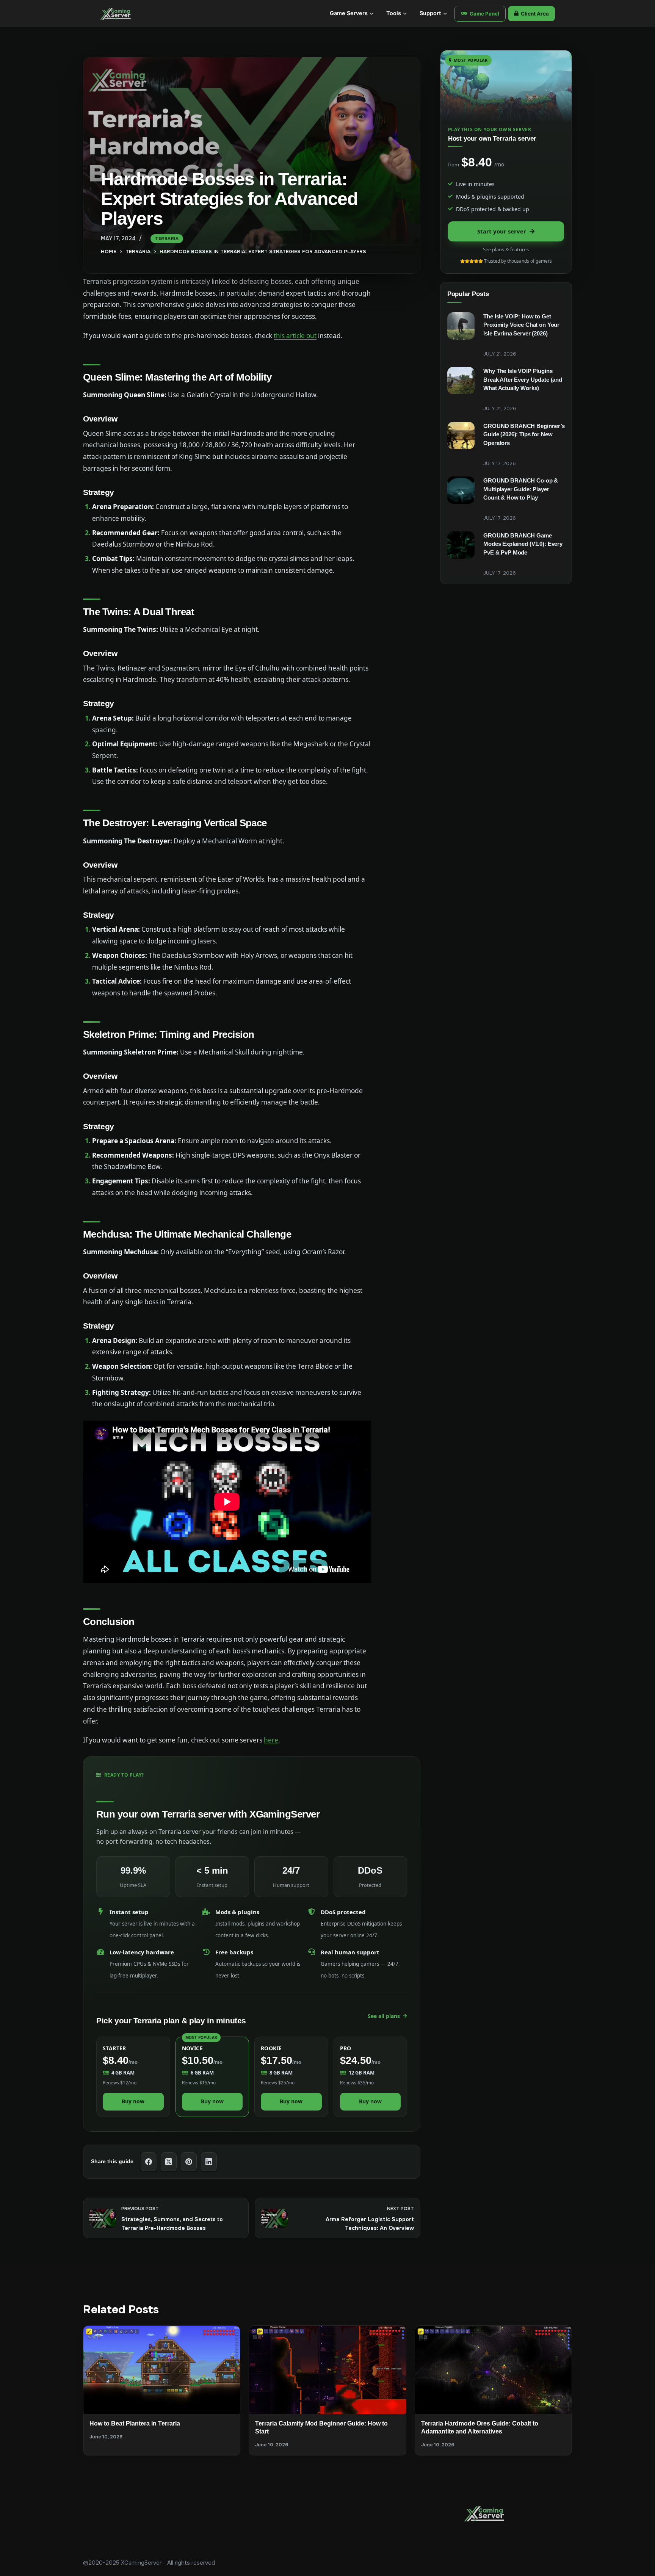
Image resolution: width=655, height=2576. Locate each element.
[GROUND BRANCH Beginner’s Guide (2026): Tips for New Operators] (461, 436)
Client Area (535, 14)
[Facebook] (149, 2162)
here (271, 1740)
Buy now (133, 2101)
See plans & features (506, 249)
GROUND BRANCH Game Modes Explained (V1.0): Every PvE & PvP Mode (523, 544)
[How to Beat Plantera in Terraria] (162, 2370)
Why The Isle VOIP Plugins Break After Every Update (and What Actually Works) (523, 379)
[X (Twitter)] (169, 2162)
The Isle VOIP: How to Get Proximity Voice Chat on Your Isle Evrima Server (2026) (521, 325)
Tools (394, 13)
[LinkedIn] (209, 2162)
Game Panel (484, 14)
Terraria (167, 238)
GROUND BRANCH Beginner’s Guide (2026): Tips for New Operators (524, 434)
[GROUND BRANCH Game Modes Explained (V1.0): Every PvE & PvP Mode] (461, 545)
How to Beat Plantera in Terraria (135, 2423)
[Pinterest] (189, 2162)
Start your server (502, 231)
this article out (295, 336)
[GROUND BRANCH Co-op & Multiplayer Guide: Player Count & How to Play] (461, 490)
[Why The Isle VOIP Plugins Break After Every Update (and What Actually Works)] (461, 381)
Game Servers (349, 13)
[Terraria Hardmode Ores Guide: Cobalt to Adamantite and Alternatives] (493, 2370)
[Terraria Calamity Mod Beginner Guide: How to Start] (327, 2370)
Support (430, 13)
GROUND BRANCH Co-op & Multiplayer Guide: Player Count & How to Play (521, 489)
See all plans (384, 2016)
